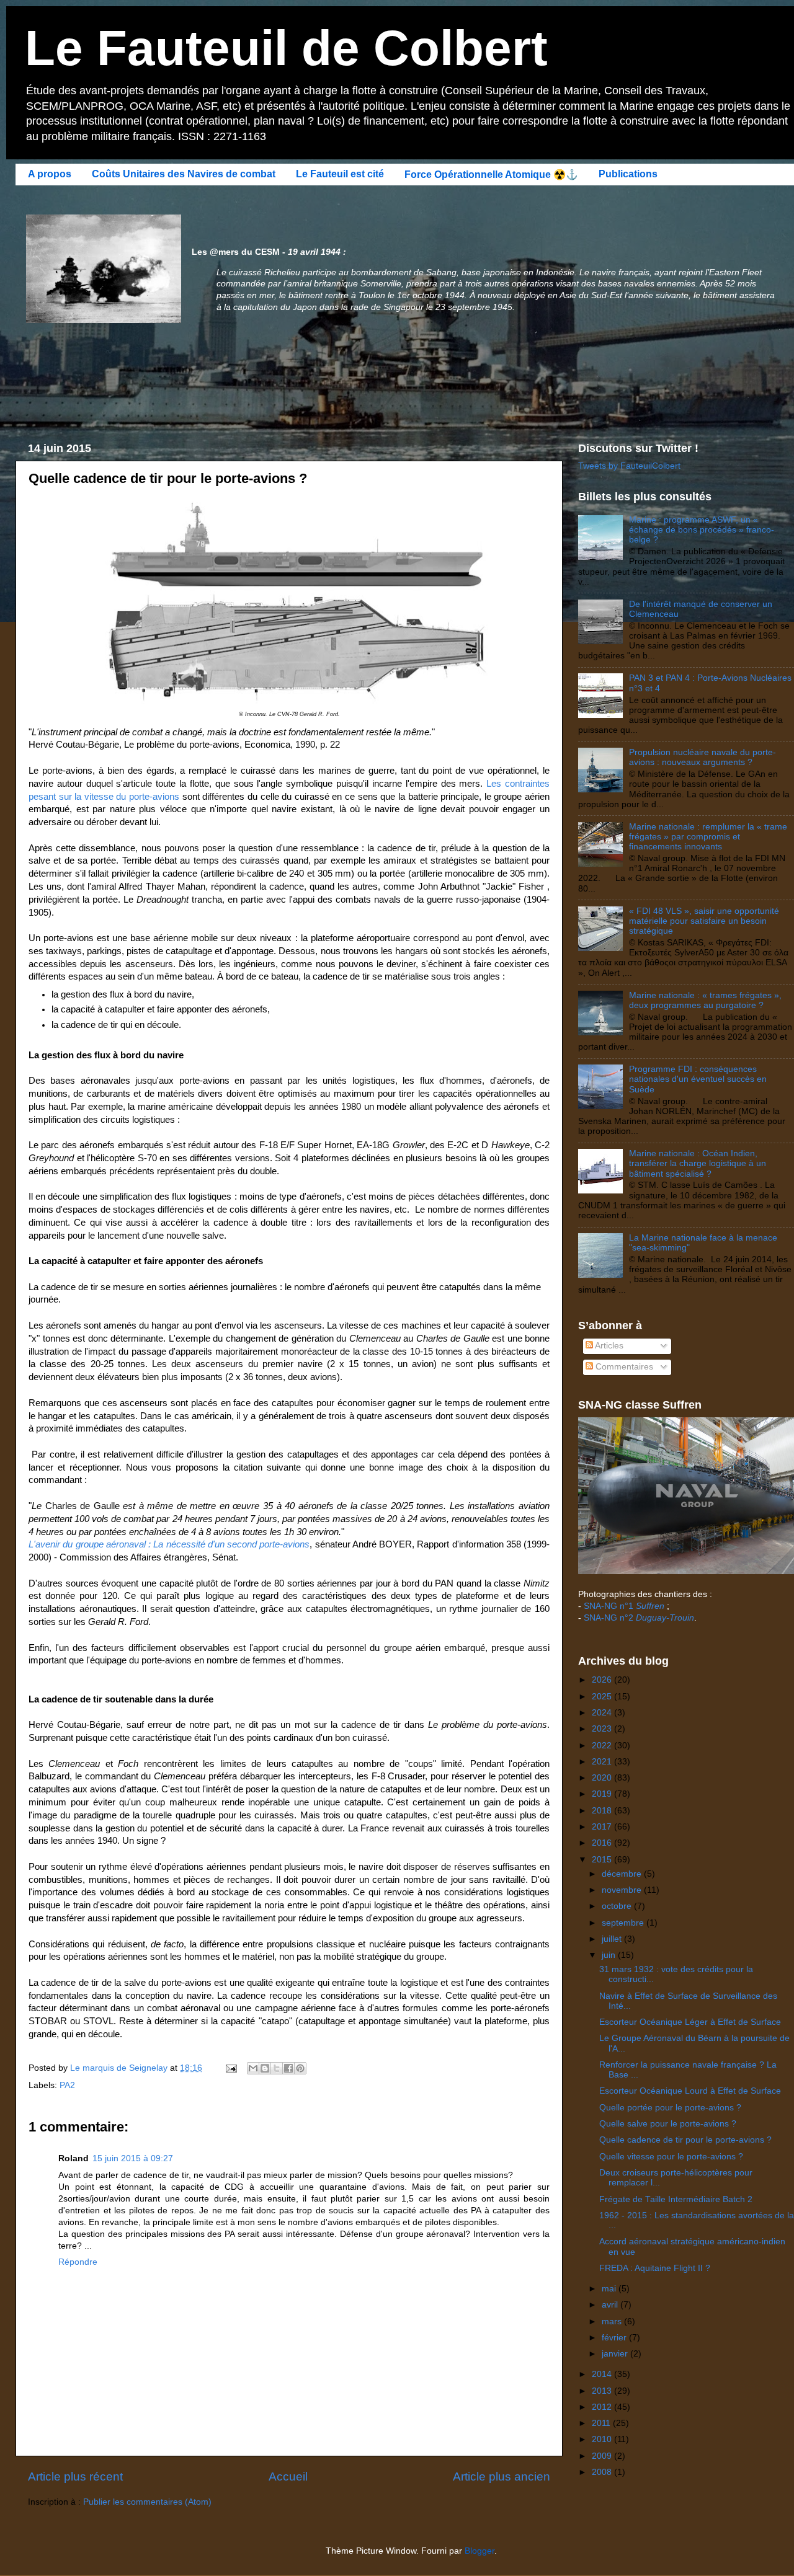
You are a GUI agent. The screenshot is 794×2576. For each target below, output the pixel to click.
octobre (618, 1906)
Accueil (288, 2476)
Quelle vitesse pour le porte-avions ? (671, 2157)
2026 (603, 1680)
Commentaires (623, 1367)
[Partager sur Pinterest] (300, 2068)
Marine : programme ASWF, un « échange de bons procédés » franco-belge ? (702, 530)
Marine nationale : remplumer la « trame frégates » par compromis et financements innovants (708, 837)
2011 (602, 2423)
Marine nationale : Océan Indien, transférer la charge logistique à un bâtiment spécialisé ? (698, 1163)
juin (610, 1955)
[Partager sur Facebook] (288, 2068)
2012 (603, 2407)
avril (611, 2305)
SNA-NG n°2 (639, 1618)
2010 (603, 2439)
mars (613, 2321)
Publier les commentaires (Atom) (147, 2502)
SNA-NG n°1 (624, 1606)
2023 (603, 1729)
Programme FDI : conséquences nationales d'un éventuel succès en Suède (698, 1079)
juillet (613, 1939)
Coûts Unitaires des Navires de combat (184, 174)
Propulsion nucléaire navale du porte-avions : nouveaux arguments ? (703, 757)
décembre (623, 1874)
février (615, 2338)
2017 (603, 1827)
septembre (624, 1923)
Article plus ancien (502, 2476)
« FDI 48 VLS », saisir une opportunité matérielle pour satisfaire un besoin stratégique (704, 921)
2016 (603, 1843)
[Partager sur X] (277, 2068)
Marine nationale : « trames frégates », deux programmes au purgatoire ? (705, 1000)
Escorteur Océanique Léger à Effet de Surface (690, 2022)
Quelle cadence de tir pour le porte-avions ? (685, 2140)
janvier (616, 2354)
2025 (603, 1697)
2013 (603, 2391)
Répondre (78, 2262)
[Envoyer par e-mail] (253, 2068)
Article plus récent (75, 2476)
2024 (603, 1713)
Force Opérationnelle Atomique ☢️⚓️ (491, 175)
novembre (623, 1890)
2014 (603, 2374)
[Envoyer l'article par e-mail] (230, 2068)
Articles (608, 1346)
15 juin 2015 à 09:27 (133, 2158)
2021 (603, 1762)
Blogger (480, 2551)
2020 (603, 1778)
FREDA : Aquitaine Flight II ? (655, 2268)
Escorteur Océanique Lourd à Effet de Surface (690, 2091)
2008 (603, 2472)
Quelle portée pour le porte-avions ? (670, 2108)
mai (610, 2289)
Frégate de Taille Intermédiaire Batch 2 (676, 2199)
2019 (603, 1794)
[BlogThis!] (265, 2068)
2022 (603, 1746)
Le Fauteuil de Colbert (286, 48)
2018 (603, 1811)
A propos (50, 174)
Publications (628, 174)
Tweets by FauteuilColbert (629, 466)
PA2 (67, 2085)
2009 (603, 2456)
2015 (603, 1860)
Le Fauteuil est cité (340, 174)
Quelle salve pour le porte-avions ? (668, 2124)
